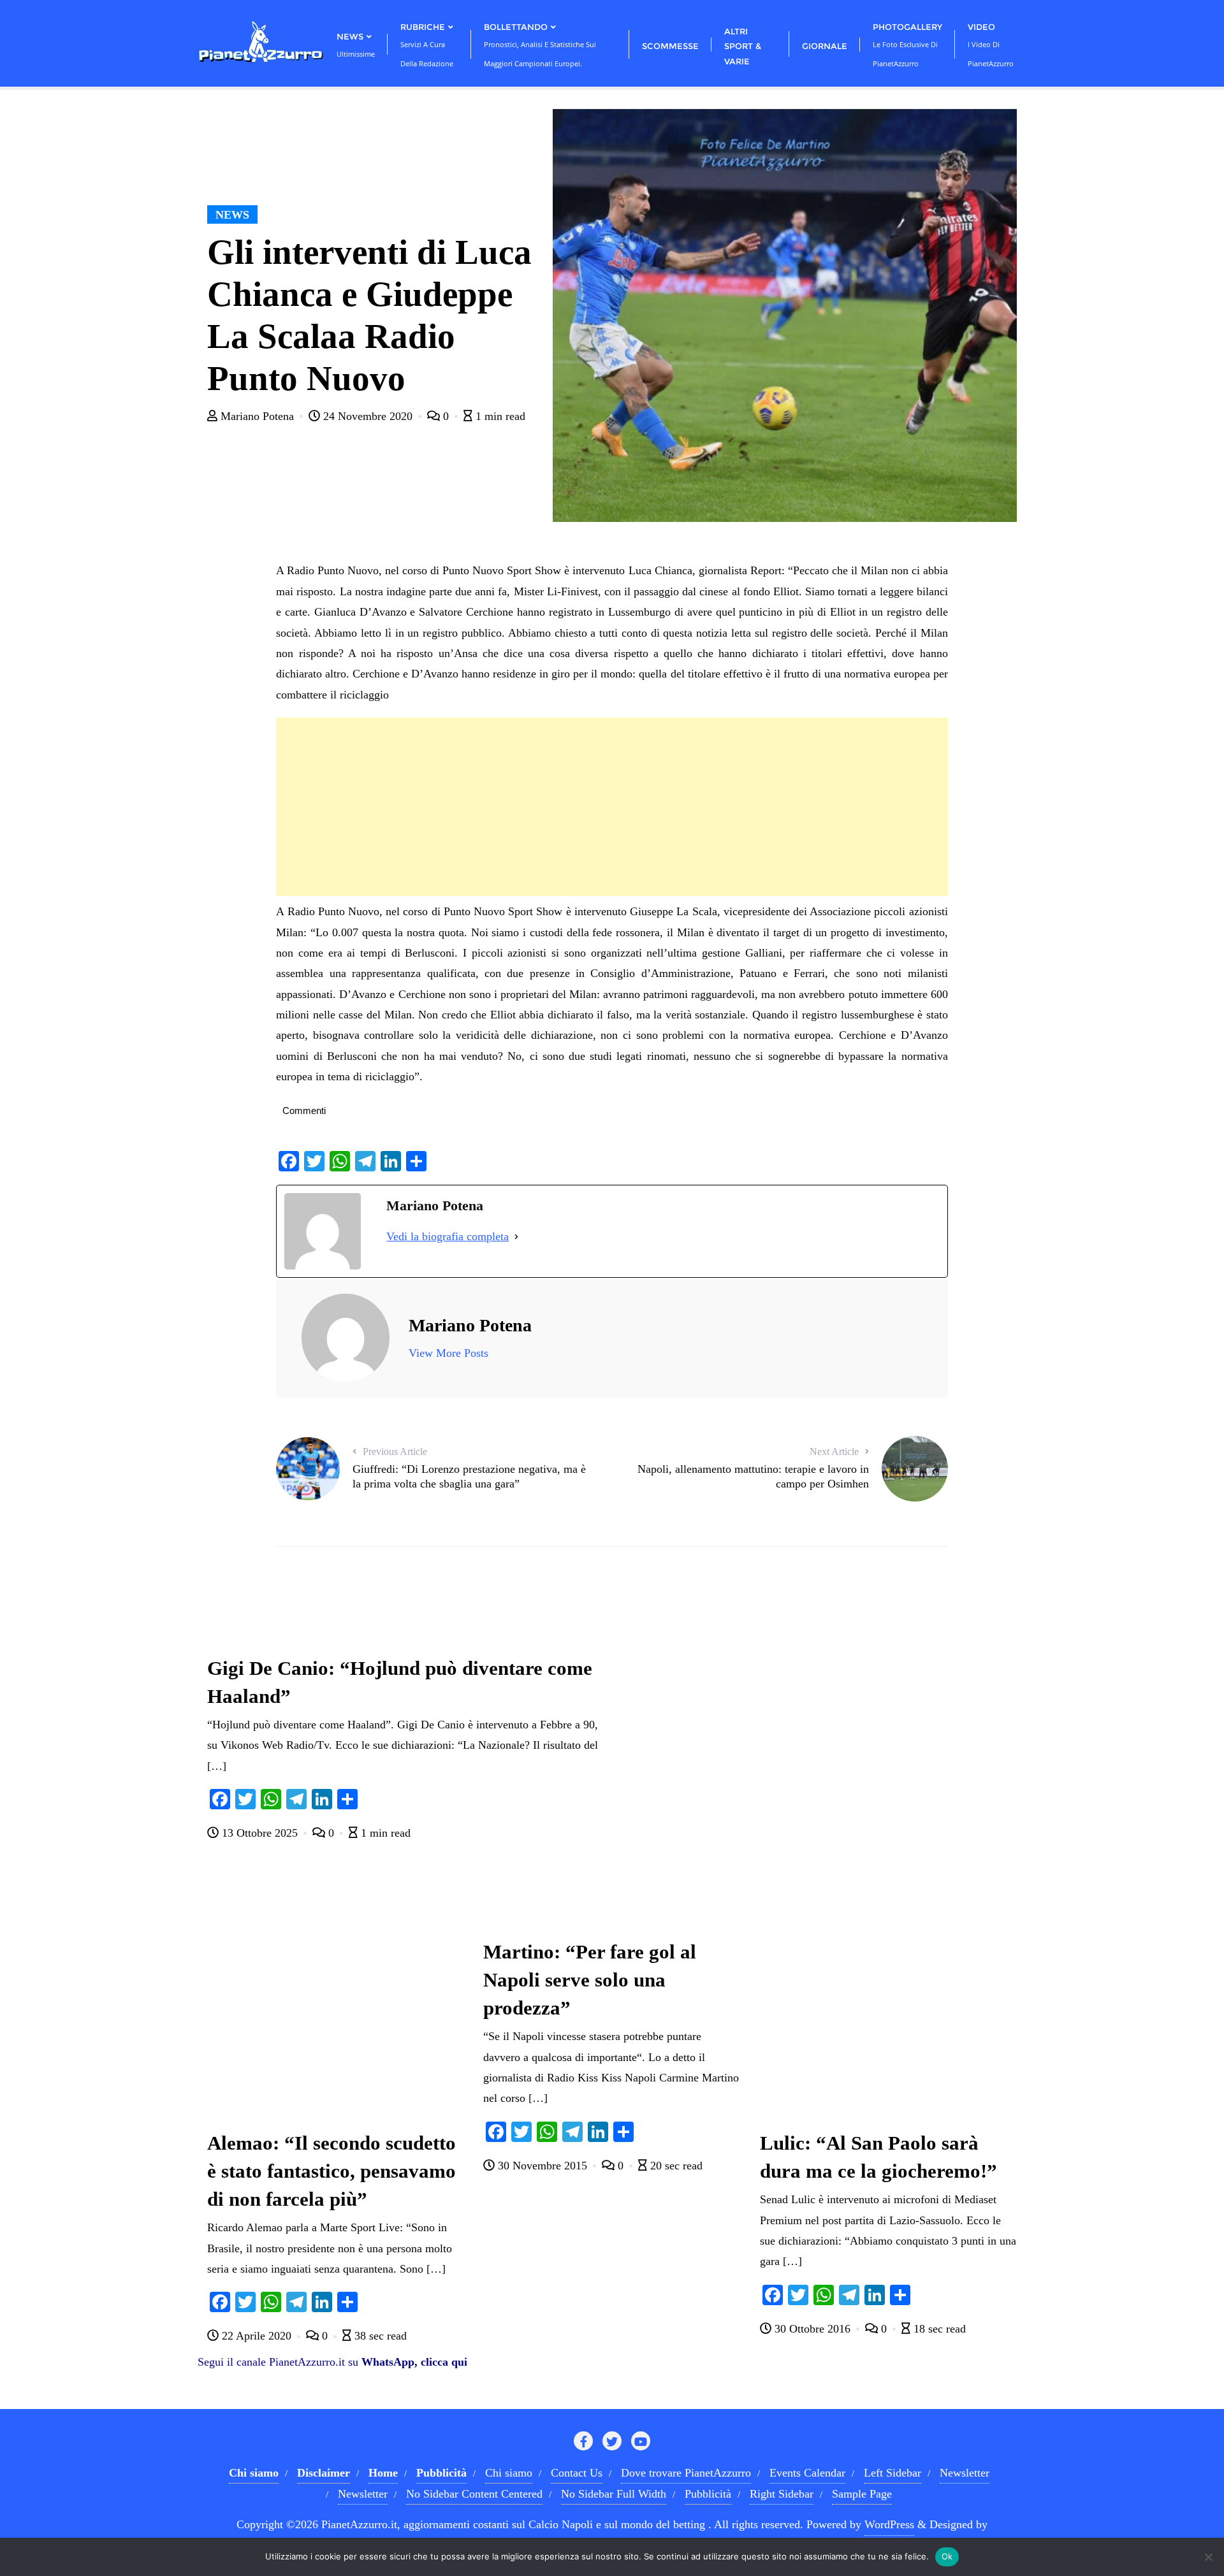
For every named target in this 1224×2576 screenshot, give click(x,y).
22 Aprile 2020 (257, 2336)
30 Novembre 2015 (543, 2166)
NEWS (232, 215)
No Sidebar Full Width (614, 2494)
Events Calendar (807, 2473)
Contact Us (577, 2473)
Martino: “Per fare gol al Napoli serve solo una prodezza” (590, 1980)
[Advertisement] (612, 807)
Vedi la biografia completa (448, 1236)
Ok (947, 2556)
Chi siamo (509, 2473)
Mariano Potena (257, 416)
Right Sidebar (782, 2494)
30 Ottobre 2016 (812, 2329)
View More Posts (448, 1353)
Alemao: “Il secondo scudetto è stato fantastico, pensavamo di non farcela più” (331, 2171)
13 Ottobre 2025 (260, 1833)
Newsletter (965, 2473)
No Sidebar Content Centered (474, 2494)
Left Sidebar (892, 2473)
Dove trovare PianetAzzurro (686, 2473)
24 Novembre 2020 (368, 416)
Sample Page (862, 2494)
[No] (1208, 2557)
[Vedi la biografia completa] (516, 1236)
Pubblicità (708, 2494)
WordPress (889, 2524)
